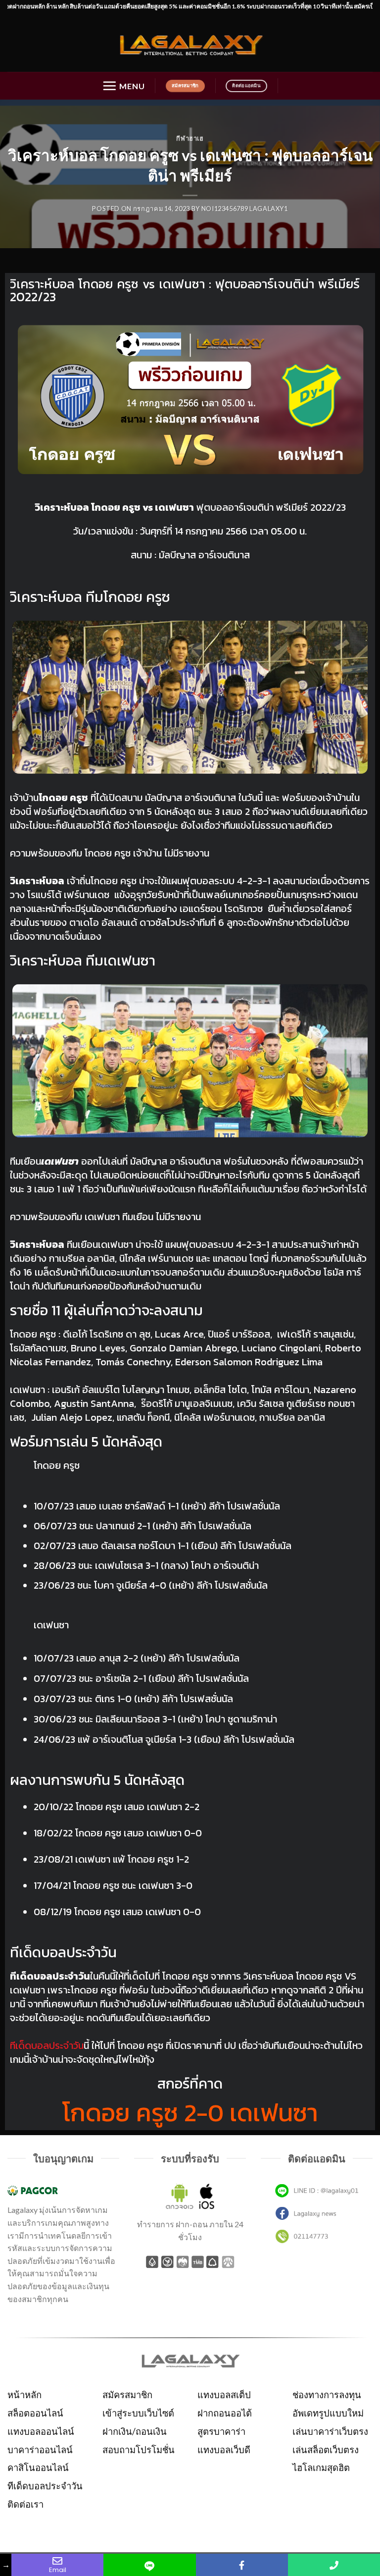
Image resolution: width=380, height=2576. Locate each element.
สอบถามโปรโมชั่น (139, 2450)
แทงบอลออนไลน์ (41, 2431)
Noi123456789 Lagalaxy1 (245, 209)
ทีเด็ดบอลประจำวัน (45, 2486)
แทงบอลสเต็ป (224, 2395)
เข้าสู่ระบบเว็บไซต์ (138, 2413)
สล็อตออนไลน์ (35, 2413)
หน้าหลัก (24, 2395)
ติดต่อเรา (25, 2504)
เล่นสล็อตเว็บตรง (326, 2450)
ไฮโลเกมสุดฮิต (321, 2468)
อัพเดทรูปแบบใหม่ (328, 2413)
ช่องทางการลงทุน (327, 2395)
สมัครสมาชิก (127, 2395)
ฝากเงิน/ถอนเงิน (135, 2431)
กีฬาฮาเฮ (190, 138)
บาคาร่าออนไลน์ (40, 2450)
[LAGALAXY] (190, 44)
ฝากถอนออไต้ (225, 2413)
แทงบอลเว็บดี (224, 2450)
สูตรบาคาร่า (221, 2431)
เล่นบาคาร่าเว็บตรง (330, 2431)
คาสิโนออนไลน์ (38, 2468)
